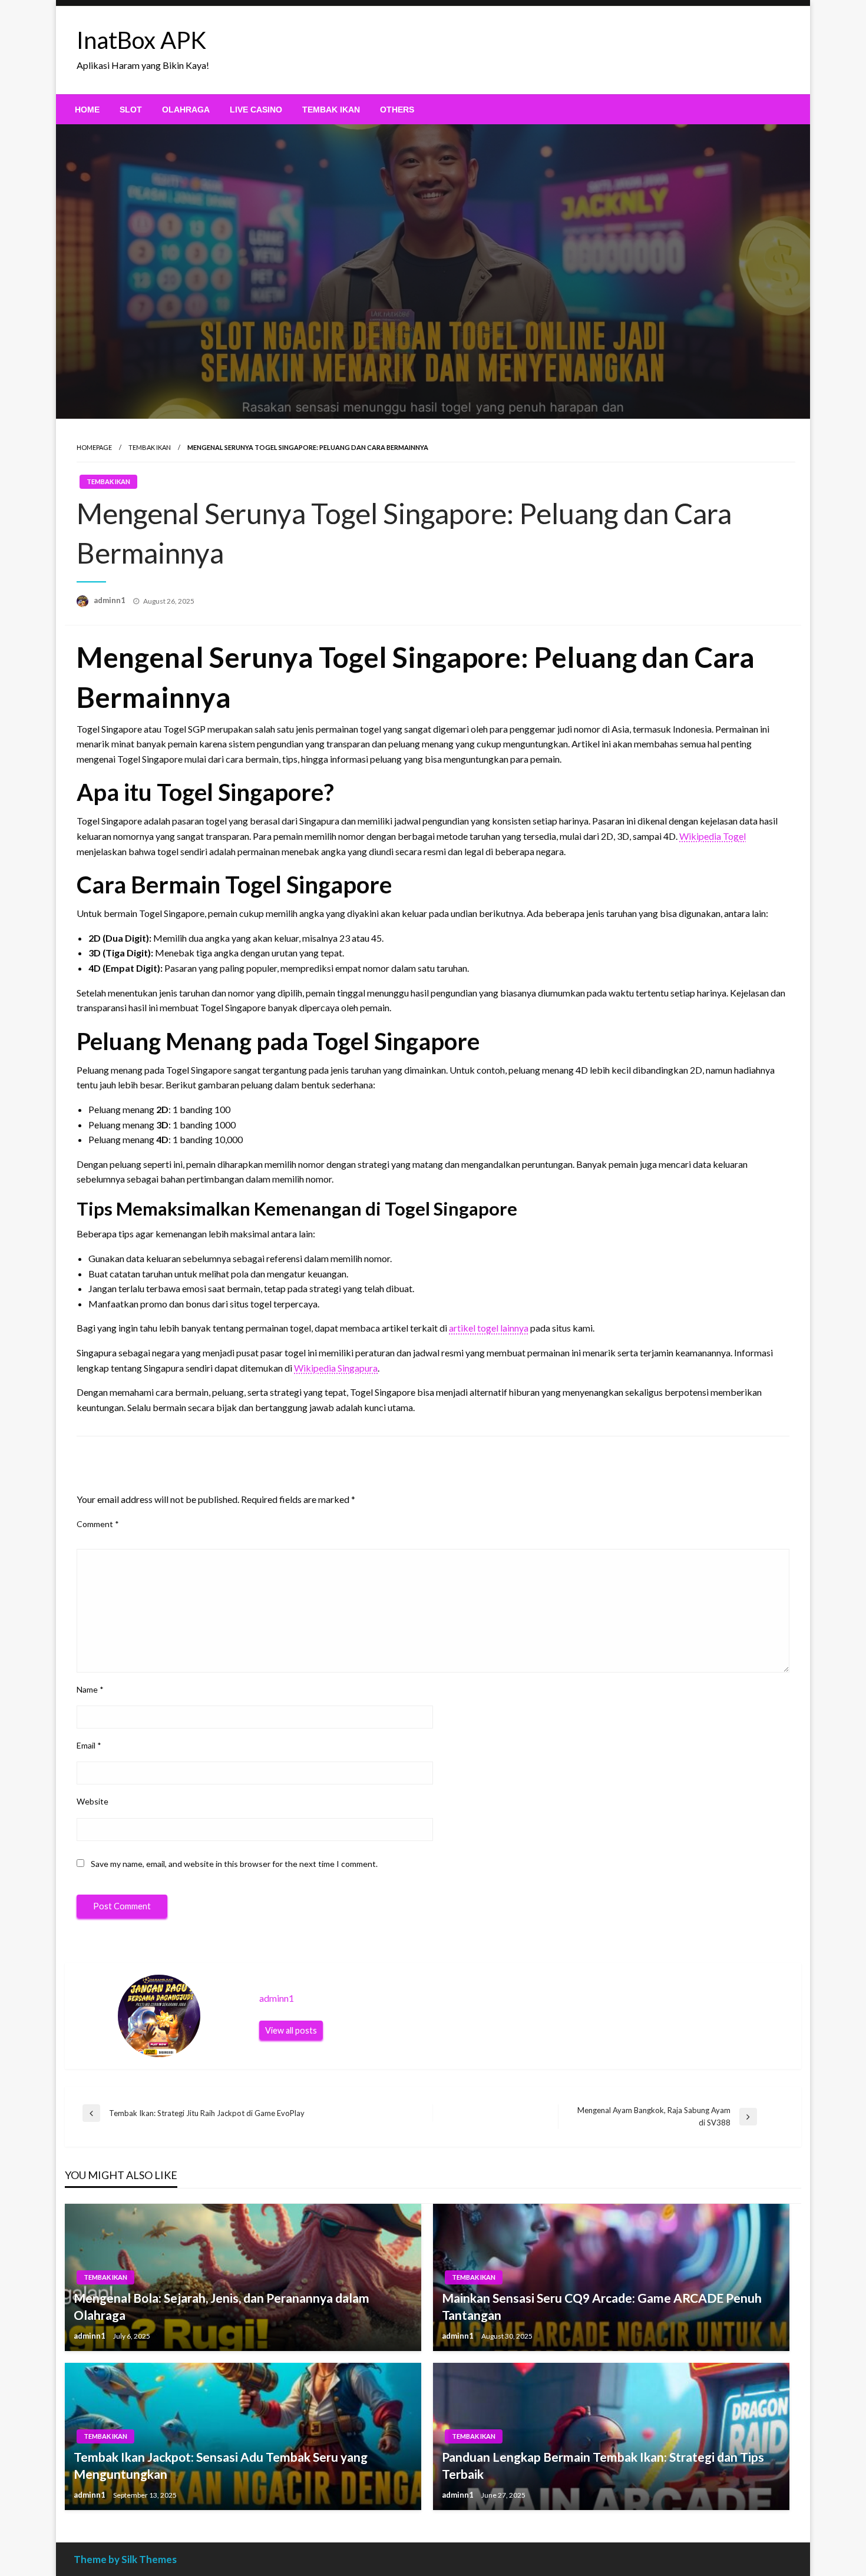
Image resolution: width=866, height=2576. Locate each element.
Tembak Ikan (331, 110)
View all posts (291, 2030)
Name (90, 1689)
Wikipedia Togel (713, 836)
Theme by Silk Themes (125, 2559)
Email (89, 1745)
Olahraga (186, 110)
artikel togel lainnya (489, 1328)
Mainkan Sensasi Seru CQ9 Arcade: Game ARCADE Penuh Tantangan (602, 2306)
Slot (131, 110)
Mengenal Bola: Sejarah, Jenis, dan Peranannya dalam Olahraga (222, 2306)
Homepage (94, 447)
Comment (98, 1524)
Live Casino (256, 110)
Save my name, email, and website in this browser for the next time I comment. (234, 1864)
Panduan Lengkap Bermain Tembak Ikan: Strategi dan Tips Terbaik (603, 2465)
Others (397, 110)
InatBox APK (141, 40)
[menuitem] (87, 110)
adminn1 (110, 600)
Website (92, 1801)
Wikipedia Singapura (336, 1368)
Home (87, 110)
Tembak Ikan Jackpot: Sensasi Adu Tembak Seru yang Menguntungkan (221, 2465)
